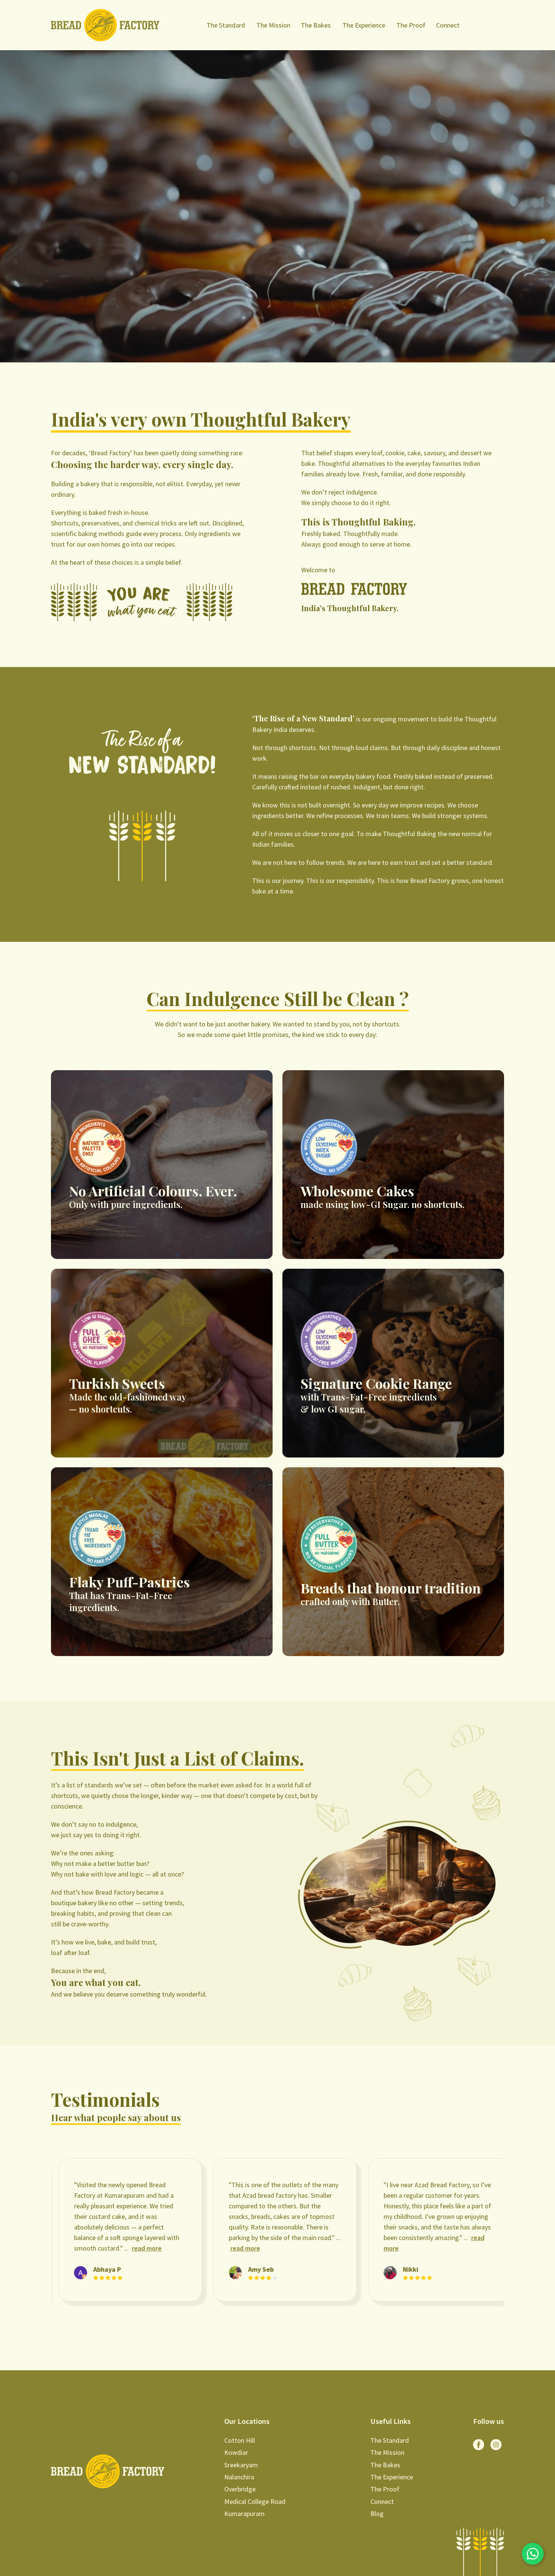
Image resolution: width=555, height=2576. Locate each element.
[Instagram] (496, 2445)
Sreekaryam (241, 2465)
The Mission (273, 25)
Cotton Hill (240, 2440)
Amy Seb (101, 2269)
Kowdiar (236, 2452)
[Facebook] (479, 2445)
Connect (448, 25)
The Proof (411, 25)
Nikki (251, 2269)
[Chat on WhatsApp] (533, 2554)
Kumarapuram (244, 2514)
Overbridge (240, 2489)
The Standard (226, 25)
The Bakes (316, 25)
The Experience (364, 25)
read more (85, 2248)
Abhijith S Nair (419, 2269)
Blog (377, 2514)
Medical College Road (255, 2501)
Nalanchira (239, 2477)
